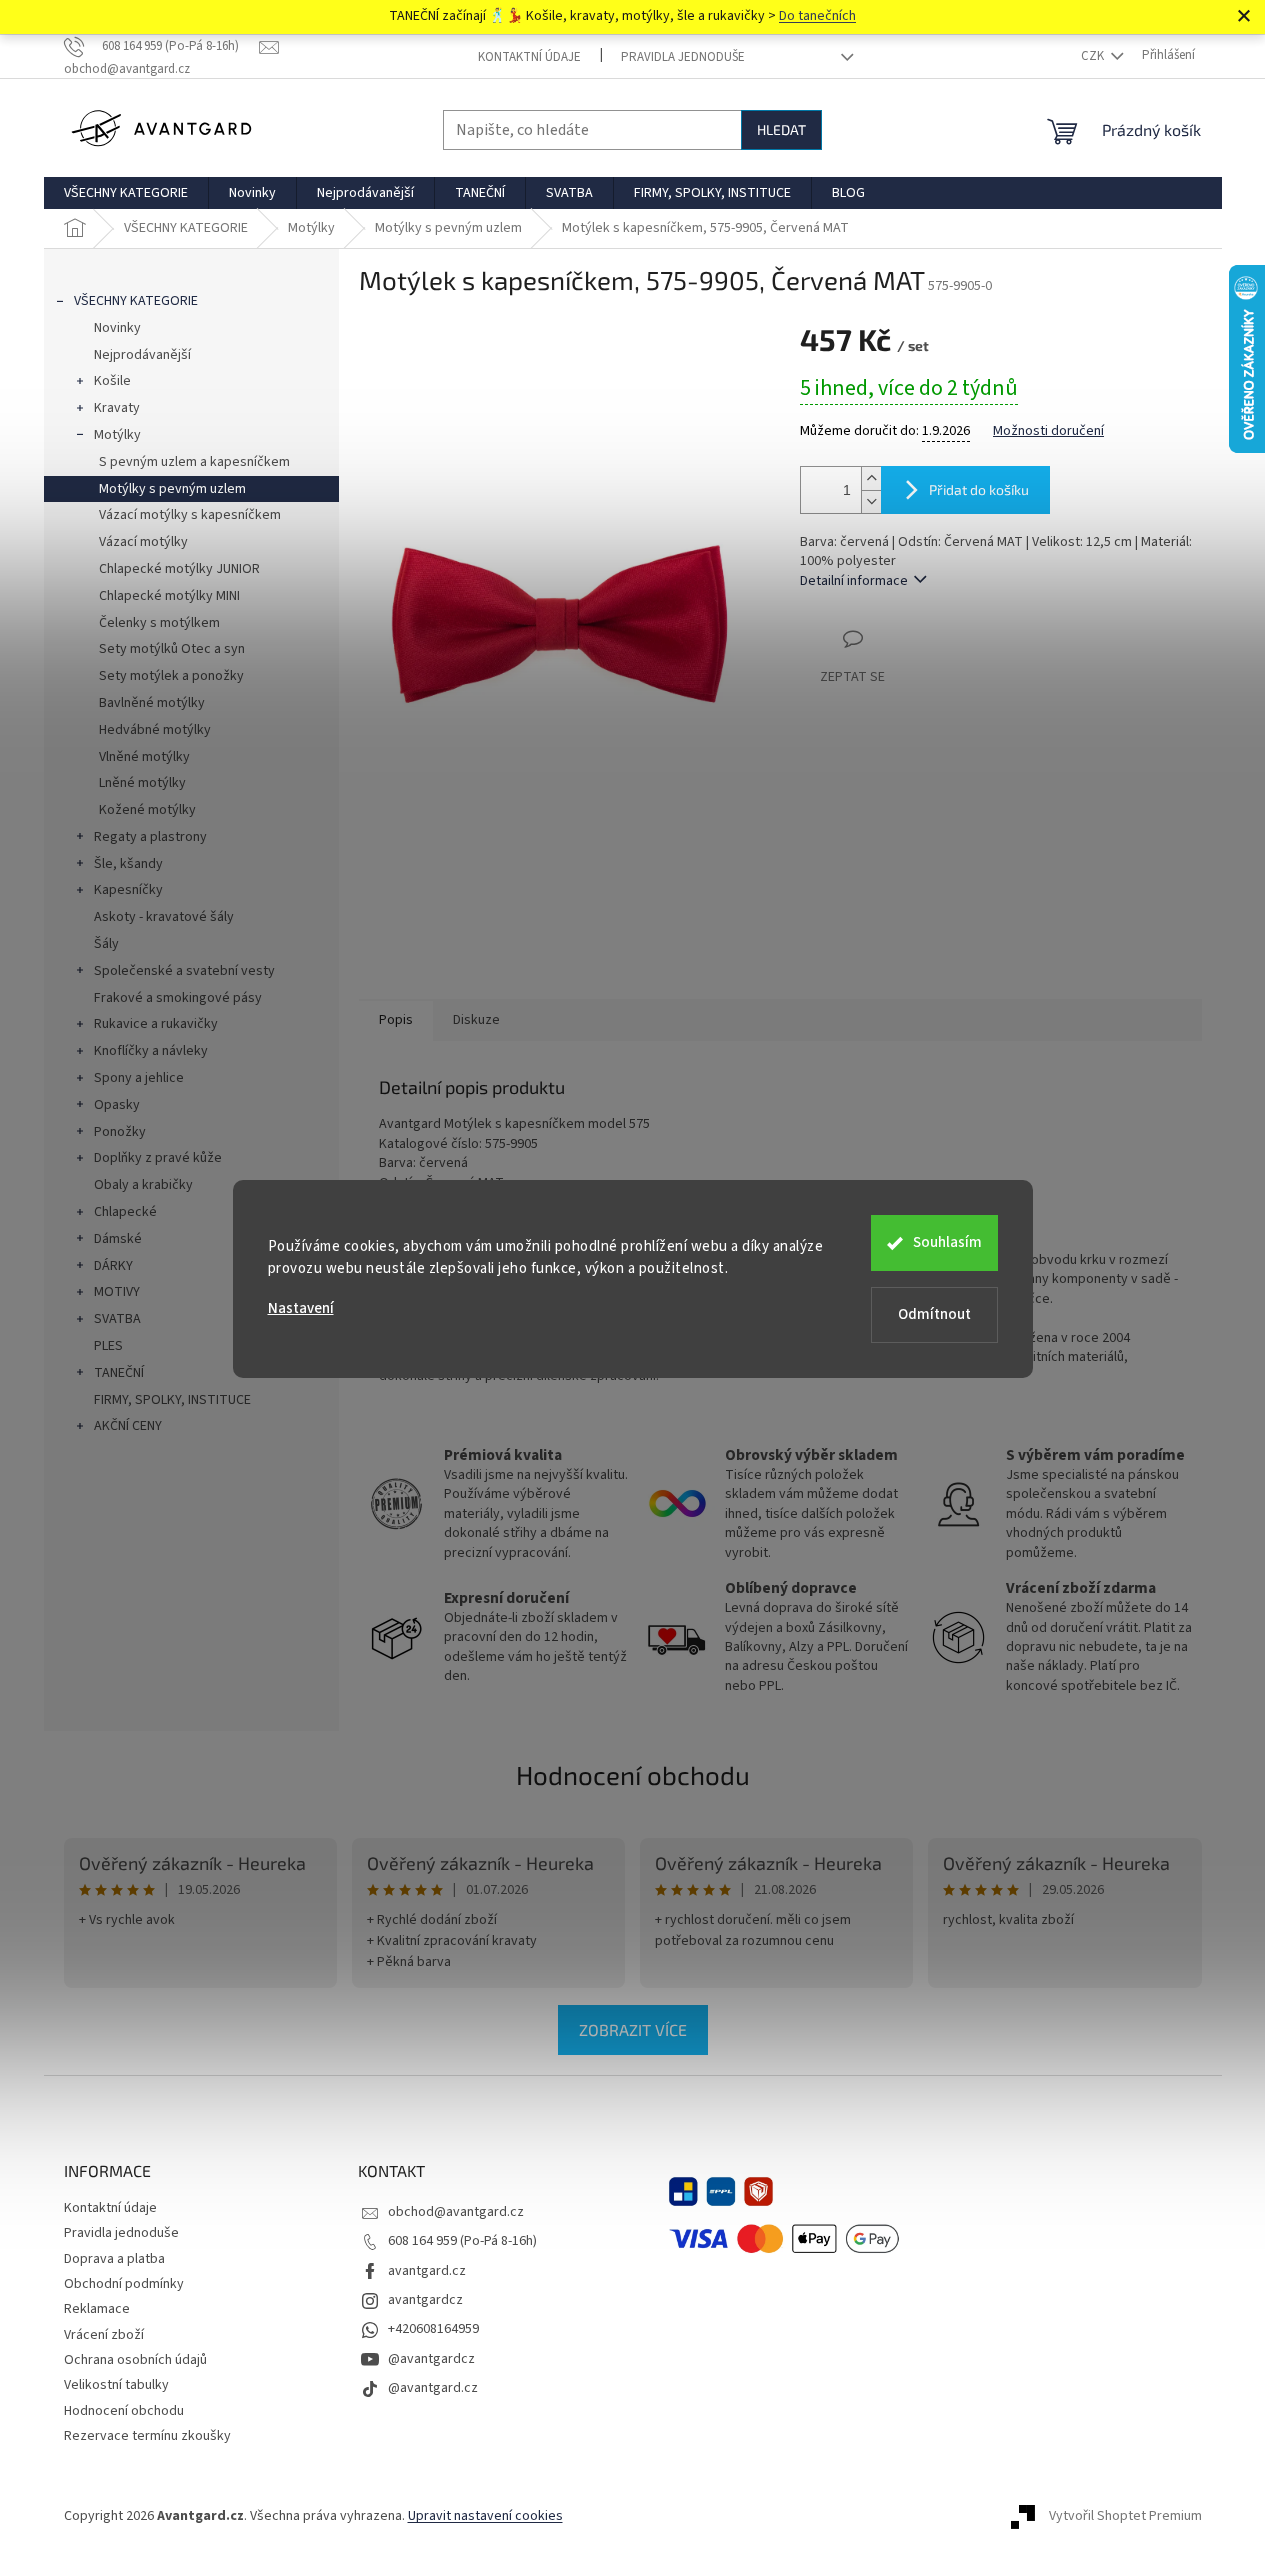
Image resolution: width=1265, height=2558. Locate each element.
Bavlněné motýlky (152, 703)
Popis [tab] (396, 1020)
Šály (106, 944)
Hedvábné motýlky (155, 730)
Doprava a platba (114, 2259)
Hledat (781, 129)
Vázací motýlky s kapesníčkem (190, 515)
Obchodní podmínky (124, 2284)
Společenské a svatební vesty (184, 971)
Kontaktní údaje (529, 57)
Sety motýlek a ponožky (171, 676)
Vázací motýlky (143, 542)
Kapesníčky (128, 890)
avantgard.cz (427, 2271)
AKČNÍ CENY (128, 1426)
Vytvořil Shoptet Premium (1125, 2517)
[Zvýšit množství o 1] (871, 478)
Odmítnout (934, 1314)
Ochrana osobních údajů (135, 2360)
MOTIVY (117, 1292)
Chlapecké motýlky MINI (169, 596)
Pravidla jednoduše (683, 57)
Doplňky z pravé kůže (158, 1158)
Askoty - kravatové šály (164, 917)
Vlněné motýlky (144, 757)
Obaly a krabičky (143, 1185)
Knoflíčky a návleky (151, 1051)
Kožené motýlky (147, 810)
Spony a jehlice (139, 1078)
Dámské (118, 1239)
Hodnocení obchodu (633, 1774)
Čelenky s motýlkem (159, 623)
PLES (108, 1346)
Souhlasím (947, 1242)
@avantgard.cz (433, 2388)
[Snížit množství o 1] (871, 501)
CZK (1094, 56)
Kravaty (117, 408)
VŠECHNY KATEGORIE (136, 301)
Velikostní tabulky (116, 2385)
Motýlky (117, 435)
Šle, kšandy (128, 864)
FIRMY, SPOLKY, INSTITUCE (172, 1400)
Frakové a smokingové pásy (178, 998)
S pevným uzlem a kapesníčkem (194, 462)
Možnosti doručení (1048, 431)
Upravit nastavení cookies (485, 2516)
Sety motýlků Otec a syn (172, 649)
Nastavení (301, 1308)
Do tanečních (817, 16)
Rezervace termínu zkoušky (147, 2436)
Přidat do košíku (979, 489)
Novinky (117, 328)
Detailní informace (854, 581)
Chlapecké (125, 1212)
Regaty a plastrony (150, 837)
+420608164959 (433, 2329)
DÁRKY (113, 1266)
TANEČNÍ (119, 1373)
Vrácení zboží (104, 2335)
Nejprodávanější (142, 355)
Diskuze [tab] (476, 1020)
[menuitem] (126, 193)
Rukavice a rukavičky (156, 1024)
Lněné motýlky (142, 783)
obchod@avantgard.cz (456, 2212)
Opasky (117, 1105)
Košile (112, 381)
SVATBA (117, 1319)
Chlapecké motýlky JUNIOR (179, 569)
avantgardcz (425, 2300)
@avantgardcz (431, 2359)
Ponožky (120, 1132)
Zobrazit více (633, 2029)
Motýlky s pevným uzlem (172, 489)
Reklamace (97, 2309)
